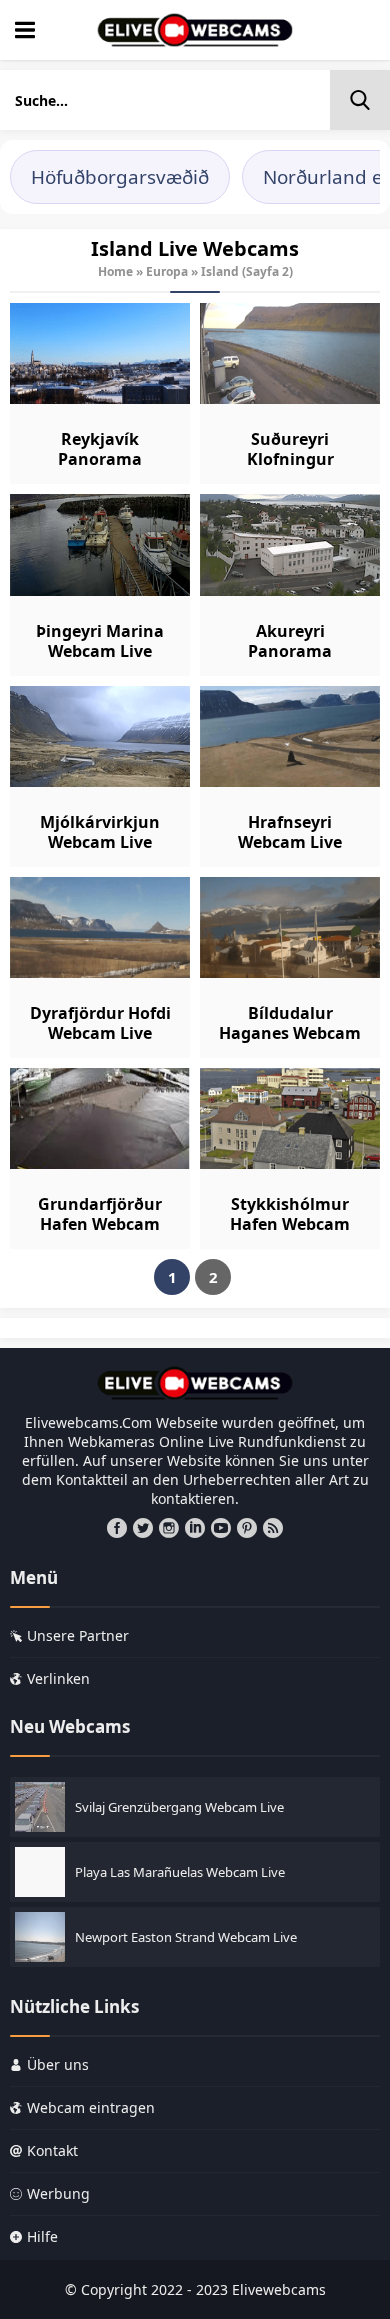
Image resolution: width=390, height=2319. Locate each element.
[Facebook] (117, 1528)
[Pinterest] (247, 1528)
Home (115, 271)
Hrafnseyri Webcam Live (290, 832)
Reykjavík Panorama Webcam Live (100, 459)
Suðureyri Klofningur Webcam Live (290, 459)
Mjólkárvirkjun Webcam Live (100, 832)
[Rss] (273, 1528)
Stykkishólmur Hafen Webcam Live (290, 1224)
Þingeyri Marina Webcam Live (100, 641)
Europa (167, 271)
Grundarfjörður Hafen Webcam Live (100, 1224)
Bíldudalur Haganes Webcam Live (290, 1033)
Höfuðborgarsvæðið (120, 177)
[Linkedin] (195, 1528)
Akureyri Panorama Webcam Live (290, 651)
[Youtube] (221, 1528)
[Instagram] (169, 1528)
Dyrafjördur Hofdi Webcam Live (100, 1023)
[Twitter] (143, 1528)
